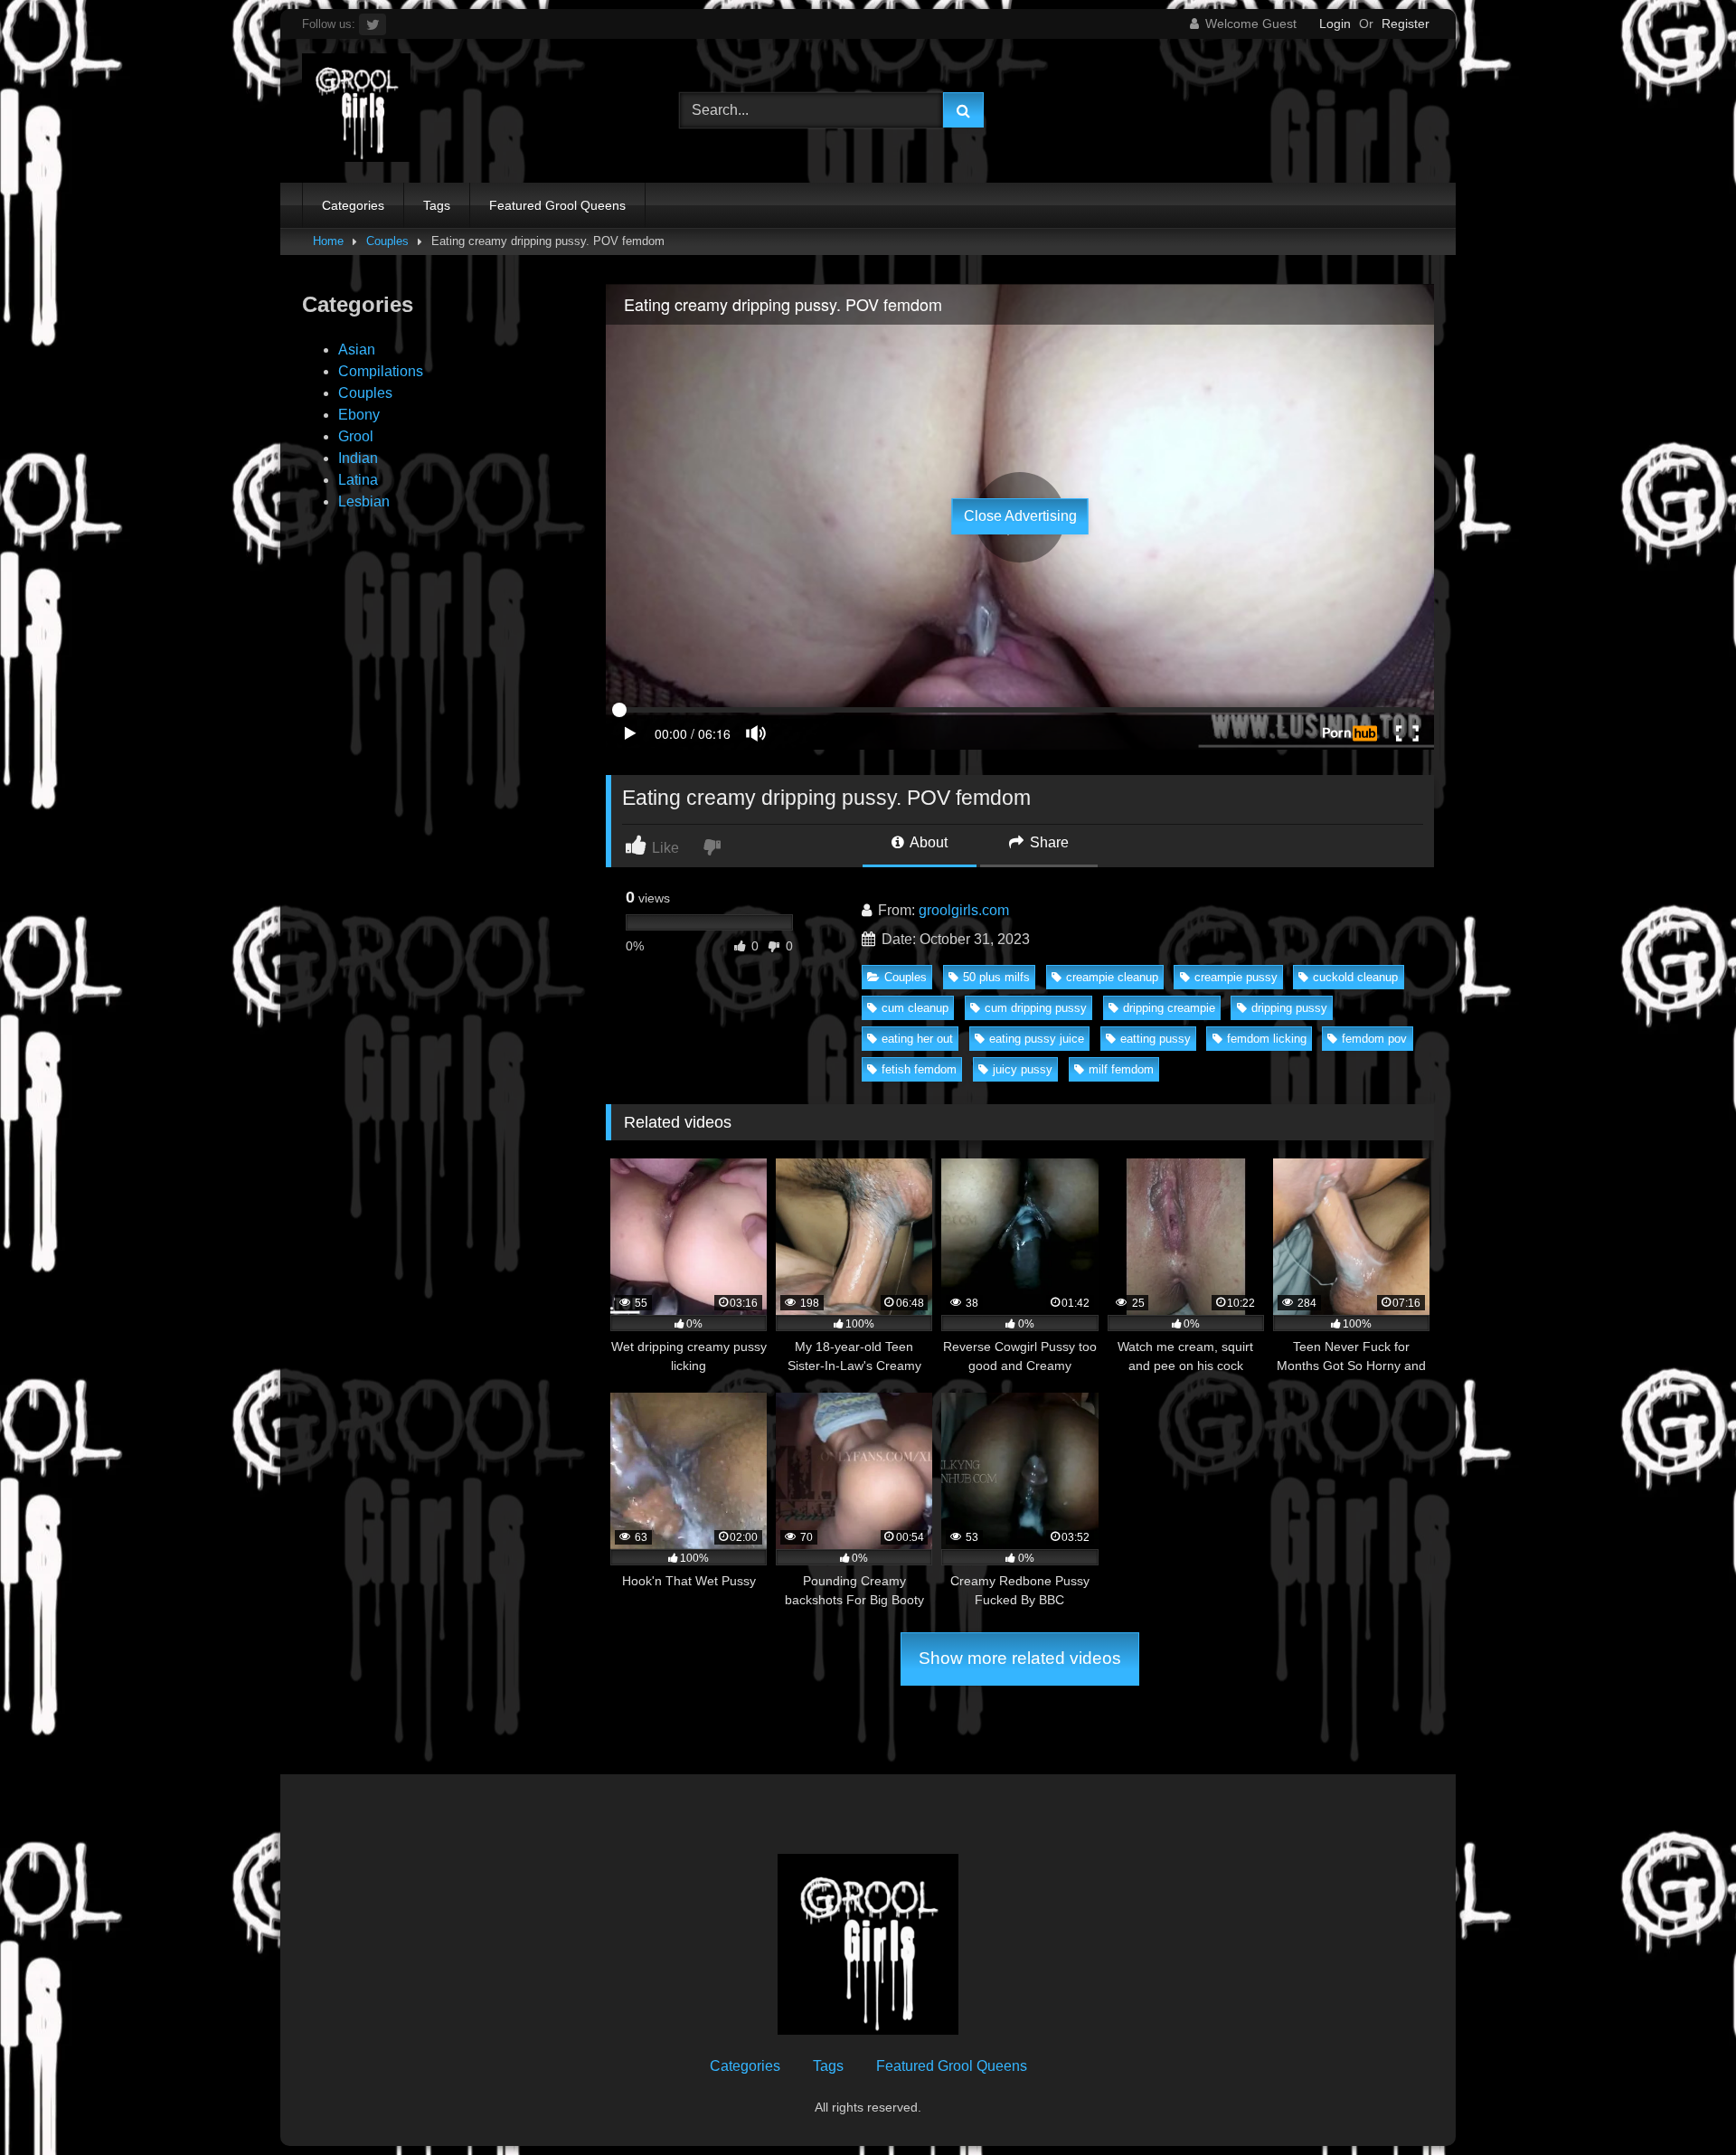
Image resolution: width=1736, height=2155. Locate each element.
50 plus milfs (996, 977)
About (927, 842)
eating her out (917, 1039)
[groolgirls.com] (356, 111)
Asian (357, 350)
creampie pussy (1236, 977)
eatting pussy (1156, 1039)
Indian (358, 458)
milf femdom (1121, 1069)
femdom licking (1267, 1039)
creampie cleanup (1112, 977)
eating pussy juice (1037, 1039)
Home (328, 241)
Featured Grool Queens (557, 205)
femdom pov (1374, 1039)
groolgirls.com (964, 910)
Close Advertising (1020, 516)
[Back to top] (1680, 2101)
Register (1406, 24)
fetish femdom (919, 1069)
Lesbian (364, 501)
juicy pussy (1023, 1069)
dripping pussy (1289, 1008)
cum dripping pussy (1036, 1008)
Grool (356, 436)
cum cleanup (915, 1008)
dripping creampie (1169, 1008)
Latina (358, 480)
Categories (353, 205)
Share (1047, 842)
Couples (387, 241)
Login (1335, 24)
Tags (437, 205)
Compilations (381, 371)
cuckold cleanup (1355, 977)
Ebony (359, 415)
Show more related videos (1020, 1658)
